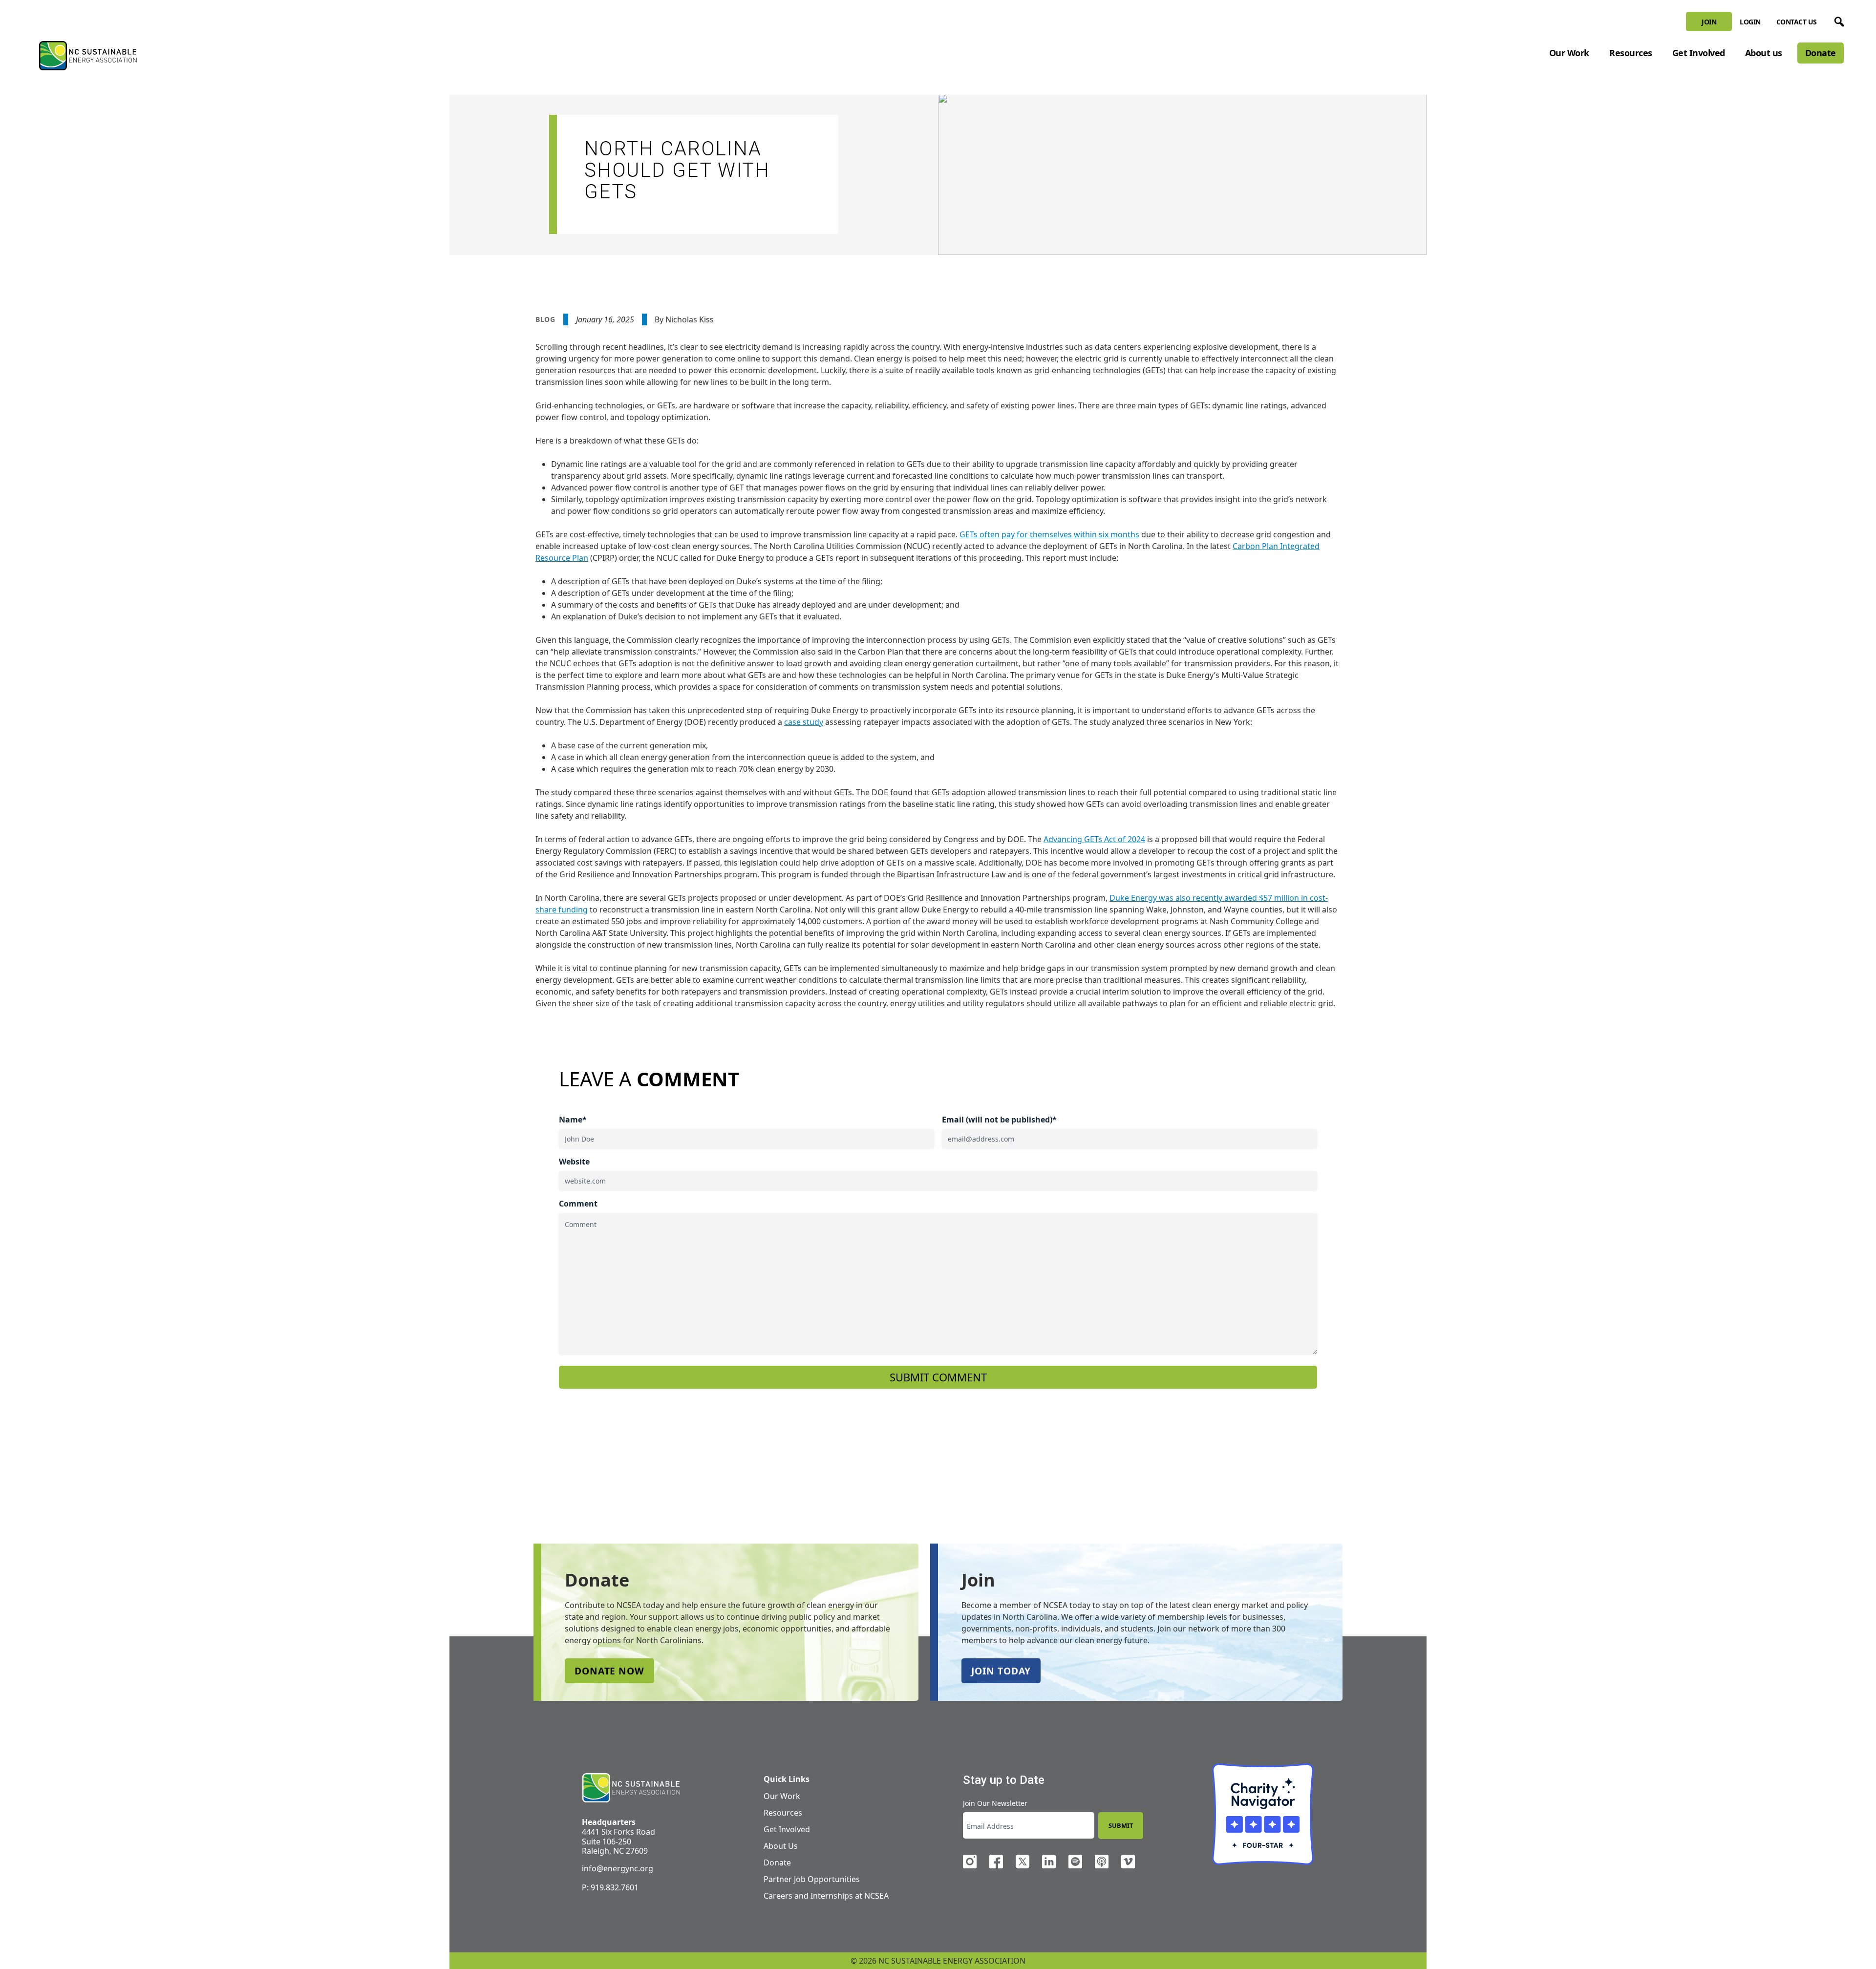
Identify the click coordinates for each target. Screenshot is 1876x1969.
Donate (1821, 53)
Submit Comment (938, 1377)
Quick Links (787, 1779)
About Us (781, 1846)
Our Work (1569, 53)
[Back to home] (631, 1788)
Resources (1631, 53)
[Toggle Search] (1837, 20)
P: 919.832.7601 (610, 1887)
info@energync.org (618, 1868)
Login (1750, 22)
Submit (1121, 1825)
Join (1709, 22)
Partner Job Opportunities (812, 1879)
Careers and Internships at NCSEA (826, 1896)
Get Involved (1699, 53)
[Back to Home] (88, 56)
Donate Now (609, 1671)
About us (1764, 53)
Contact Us (1797, 22)
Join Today (1001, 1671)
